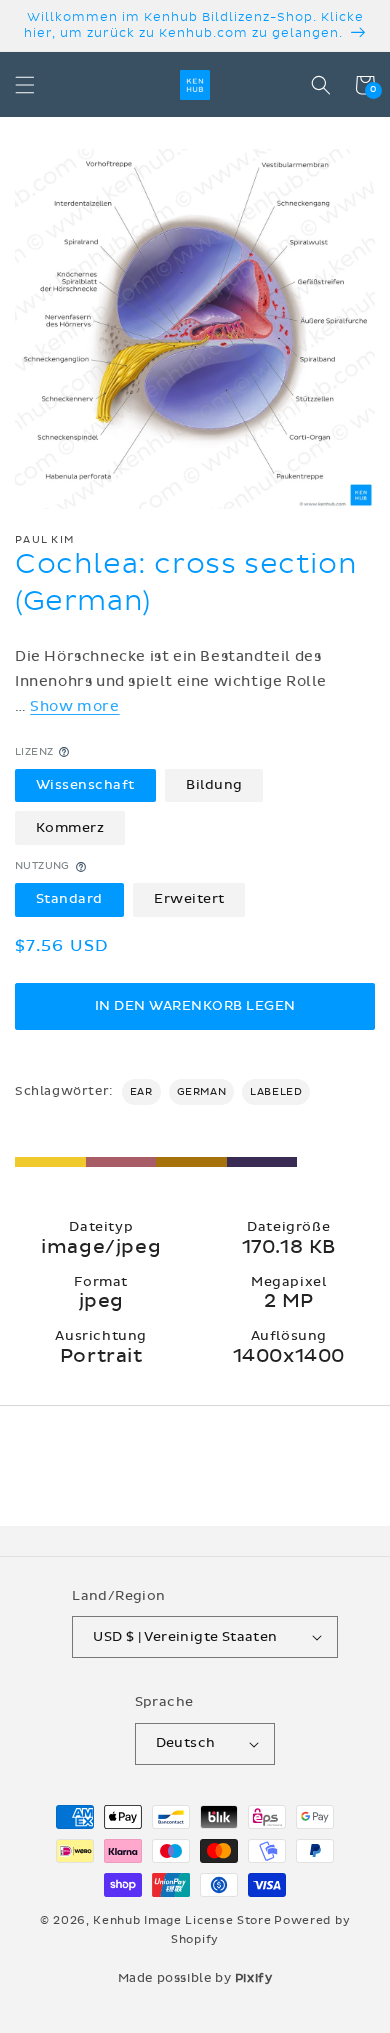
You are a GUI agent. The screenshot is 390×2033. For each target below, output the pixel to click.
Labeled (276, 1092)
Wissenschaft (85, 785)
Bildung (214, 785)
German (202, 1092)
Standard (69, 899)
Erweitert (189, 899)
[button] (25, 85)
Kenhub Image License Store (182, 1920)
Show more (74, 706)
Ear (141, 1092)
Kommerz (70, 828)
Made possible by (195, 1978)
